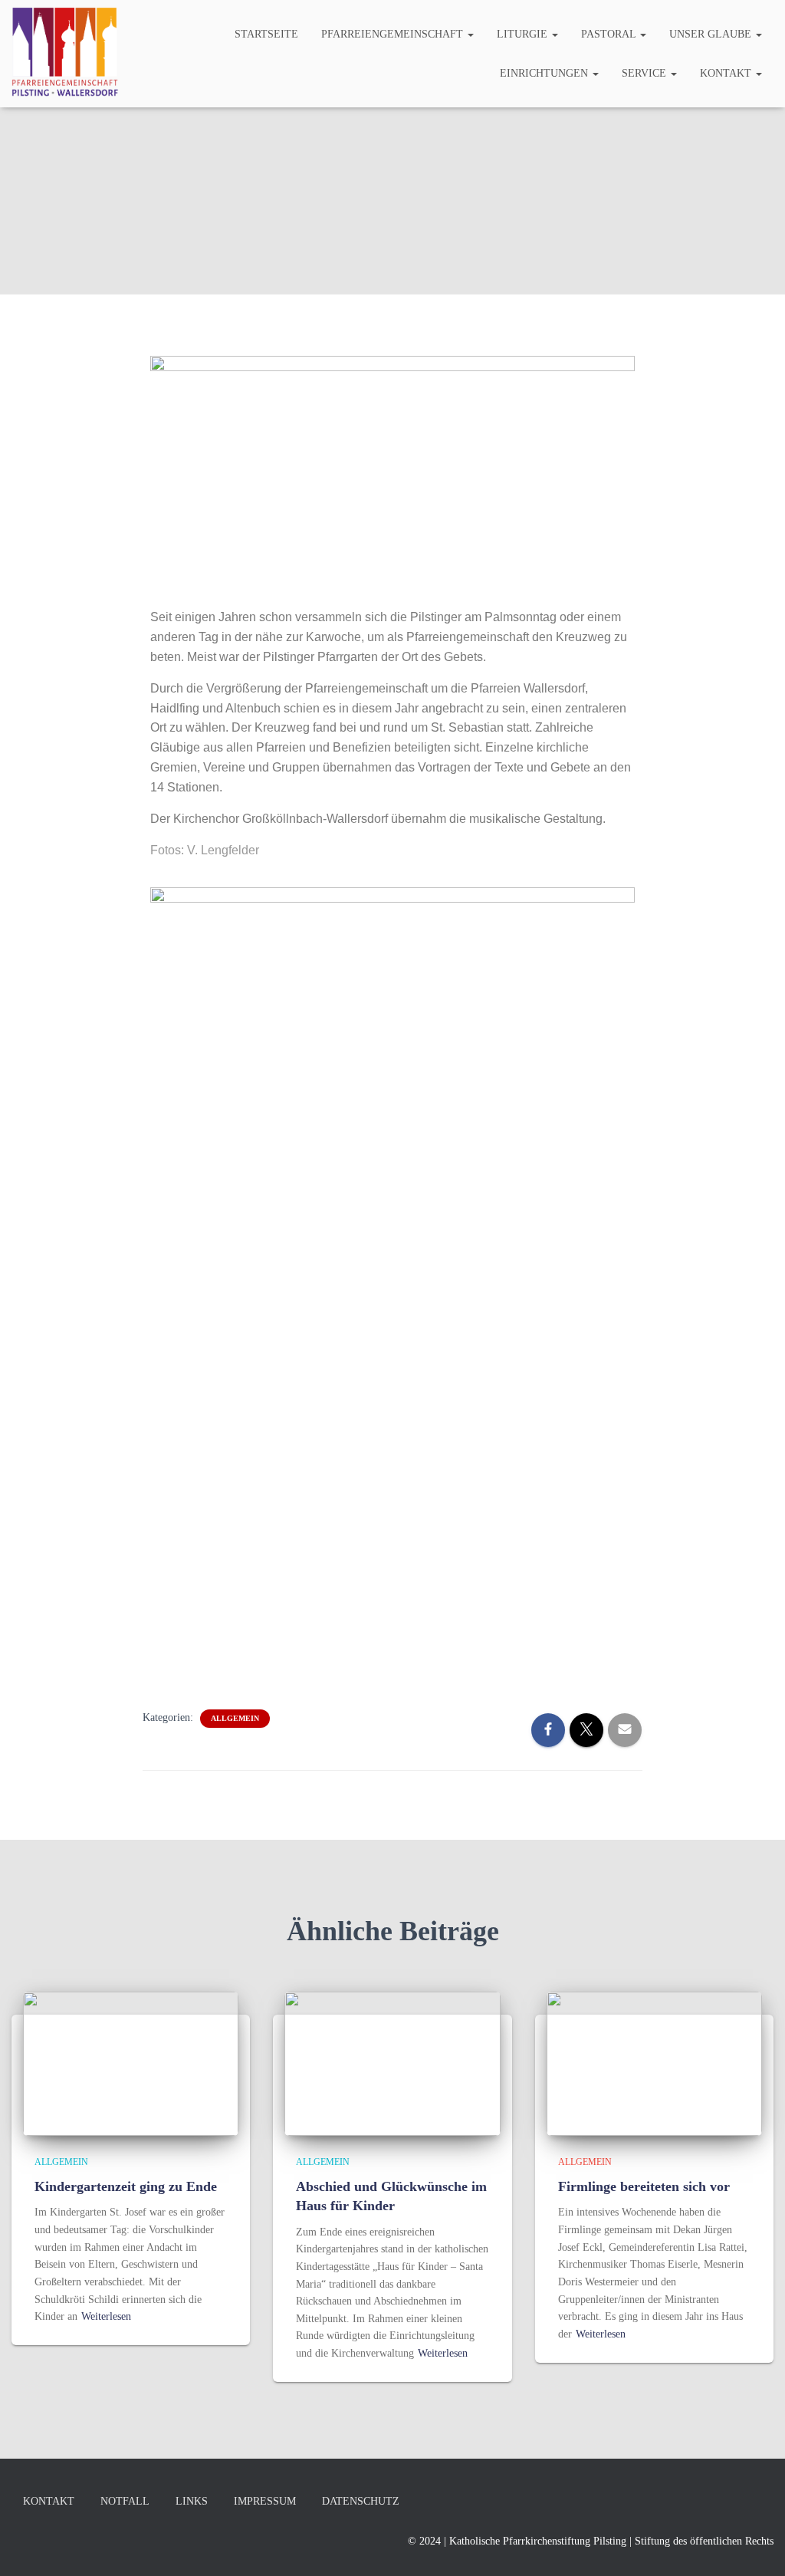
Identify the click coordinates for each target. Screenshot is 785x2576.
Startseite (266, 34)
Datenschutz (361, 2501)
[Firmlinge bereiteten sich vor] (654, 2063)
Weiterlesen (106, 2316)
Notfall (125, 2501)
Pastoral (610, 34)
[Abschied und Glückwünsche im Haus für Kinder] (392, 2063)
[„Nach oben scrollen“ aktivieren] (755, 2545)
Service (645, 73)
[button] (470, 34)
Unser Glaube (712, 34)
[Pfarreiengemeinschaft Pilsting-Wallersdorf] (65, 54)
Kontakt (727, 73)
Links (192, 2501)
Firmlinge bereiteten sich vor (644, 2186)
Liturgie (524, 34)
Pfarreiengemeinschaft (394, 34)
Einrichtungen (545, 73)
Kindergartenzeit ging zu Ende (126, 2186)
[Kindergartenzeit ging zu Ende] (131, 2063)
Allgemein (235, 1718)
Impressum (265, 2501)
